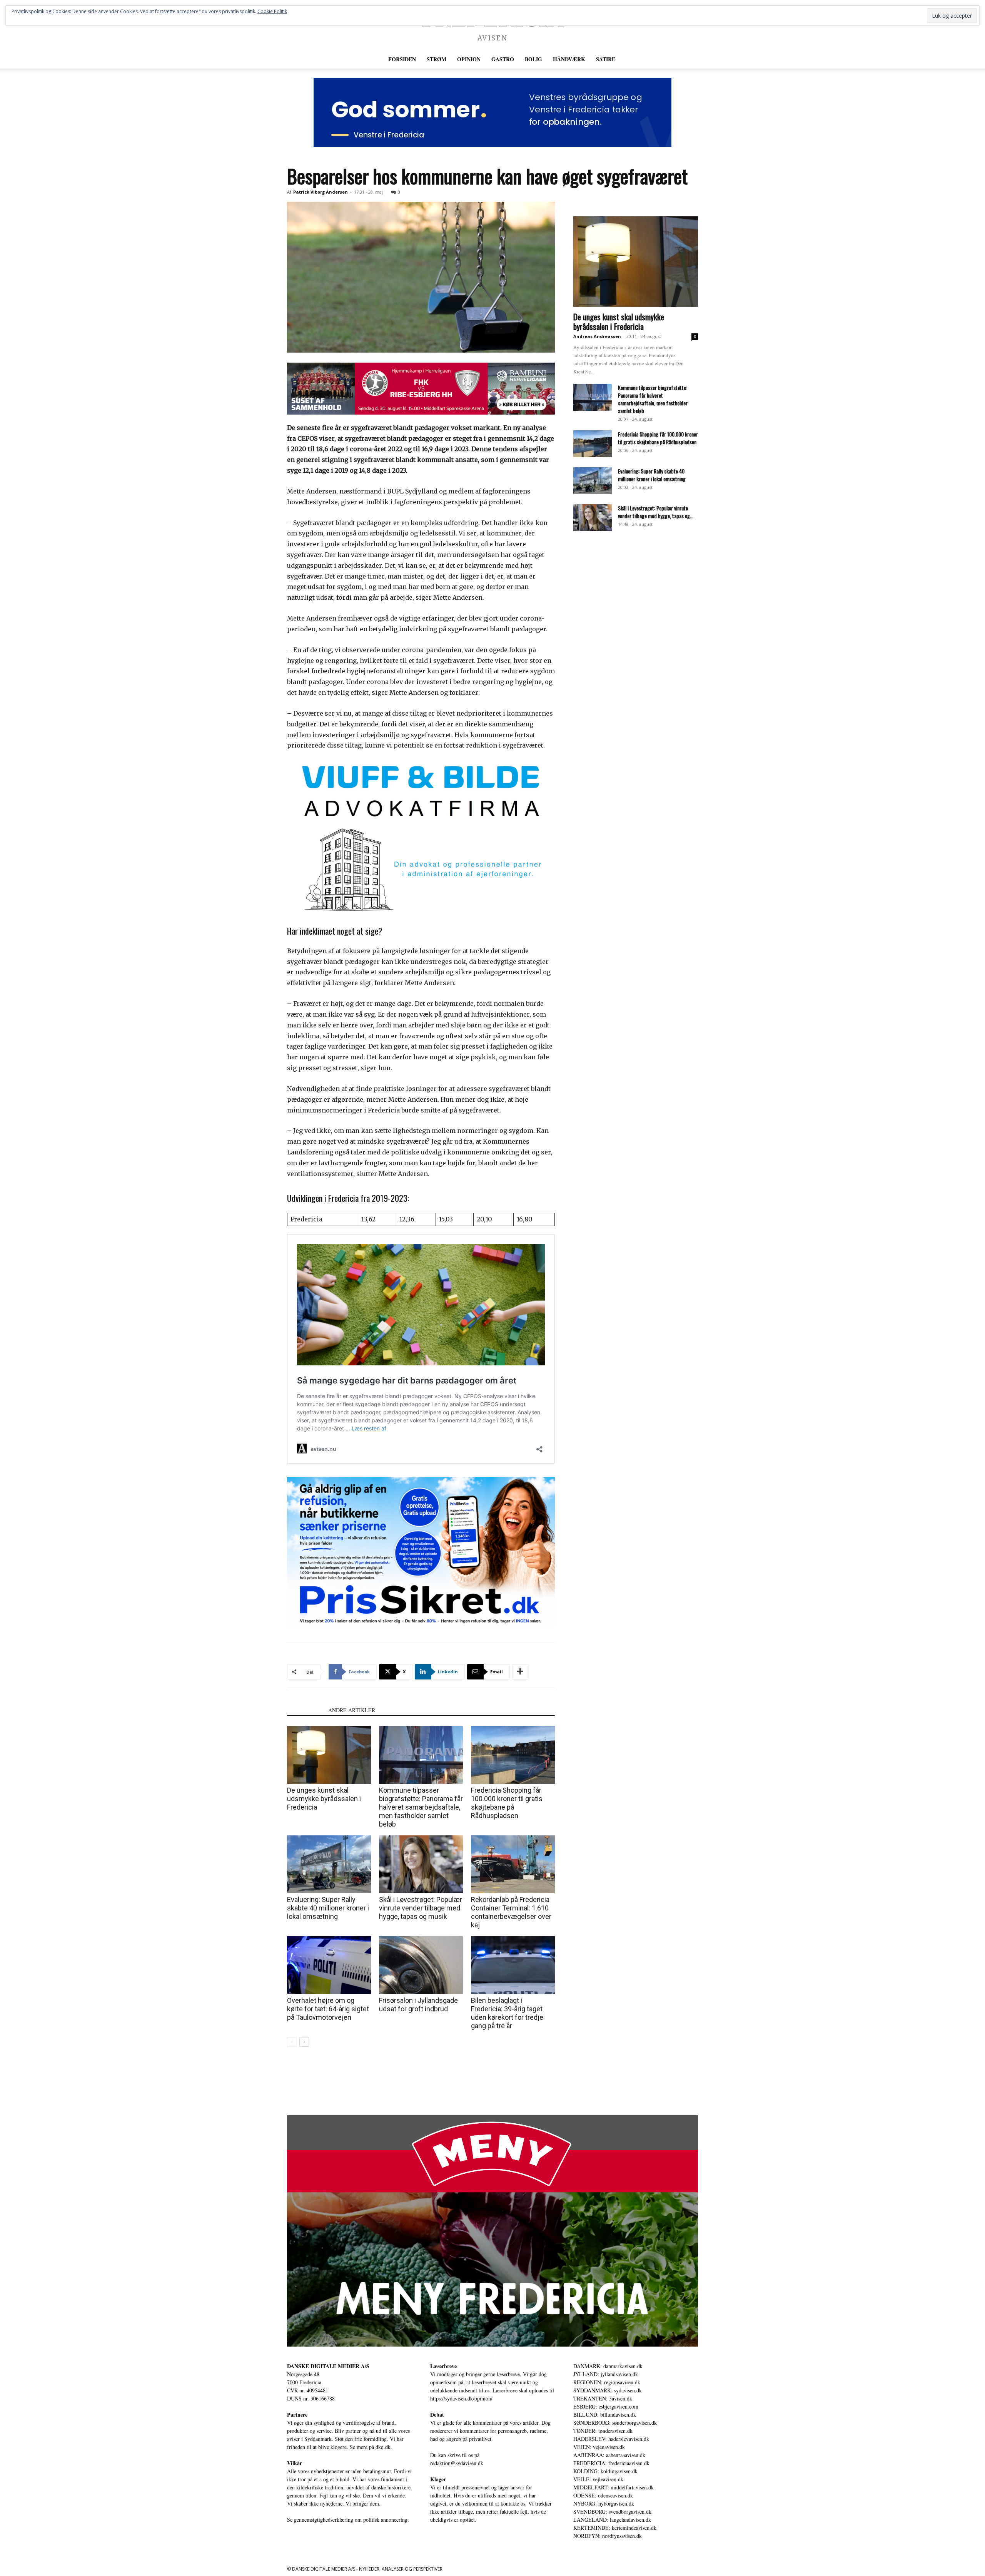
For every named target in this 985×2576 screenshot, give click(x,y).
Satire (606, 59)
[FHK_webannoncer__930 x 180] (421, 389)
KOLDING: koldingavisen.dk (605, 2471)
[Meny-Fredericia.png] (492, 2231)
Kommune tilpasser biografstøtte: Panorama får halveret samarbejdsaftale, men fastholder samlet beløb (421, 1807)
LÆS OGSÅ (305, 1710)
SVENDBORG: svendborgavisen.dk (612, 2512)
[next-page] (304, 2042)
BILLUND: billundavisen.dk (605, 2415)
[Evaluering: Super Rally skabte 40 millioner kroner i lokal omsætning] (329, 1864)
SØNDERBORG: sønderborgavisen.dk (615, 2423)
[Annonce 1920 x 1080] (421, 1552)
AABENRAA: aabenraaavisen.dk (609, 2455)
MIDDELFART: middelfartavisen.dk (614, 2487)
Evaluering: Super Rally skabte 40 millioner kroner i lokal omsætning (328, 1908)
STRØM (437, 59)
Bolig (533, 59)
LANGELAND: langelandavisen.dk (612, 2520)
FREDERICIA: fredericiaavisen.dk (611, 2463)
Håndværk (569, 59)
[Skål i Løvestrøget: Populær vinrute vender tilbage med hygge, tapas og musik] (421, 1864)
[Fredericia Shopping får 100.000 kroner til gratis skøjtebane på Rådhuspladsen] (513, 1755)
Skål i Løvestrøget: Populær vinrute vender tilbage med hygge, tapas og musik (421, 1908)
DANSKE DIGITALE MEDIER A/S (328, 2366)
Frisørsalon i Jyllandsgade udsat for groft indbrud (418, 2005)
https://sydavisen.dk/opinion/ (461, 2398)
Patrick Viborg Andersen (321, 192)
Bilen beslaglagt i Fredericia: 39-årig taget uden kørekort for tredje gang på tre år (507, 2013)
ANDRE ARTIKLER (352, 1710)
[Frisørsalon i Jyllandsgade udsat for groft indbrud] (421, 1965)
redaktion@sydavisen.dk (457, 2463)
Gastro (503, 59)
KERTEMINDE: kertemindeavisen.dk (615, 2528)
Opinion (469, 59)
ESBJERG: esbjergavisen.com (606, 2406)
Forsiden (402, 59)
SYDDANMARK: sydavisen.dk (608, 2390)
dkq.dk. (384, 2447)
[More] (521, 1672)
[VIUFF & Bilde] (421, 836)
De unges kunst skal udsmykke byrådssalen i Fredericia (324, 1799)
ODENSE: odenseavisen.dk (603, 2495)
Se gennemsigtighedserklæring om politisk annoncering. (348, 2520)
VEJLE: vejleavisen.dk (598, 2479)
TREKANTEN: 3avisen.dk (603, 2398)
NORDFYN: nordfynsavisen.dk (608, 2536)
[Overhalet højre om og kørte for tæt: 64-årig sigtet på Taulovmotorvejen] (329, 1965)
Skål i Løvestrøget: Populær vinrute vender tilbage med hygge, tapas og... (656, 512)
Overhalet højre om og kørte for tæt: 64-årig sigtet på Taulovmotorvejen (328, 2009)
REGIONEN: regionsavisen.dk (607, 2382)
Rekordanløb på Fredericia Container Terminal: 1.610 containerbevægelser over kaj (511, 1912)
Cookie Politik (272, 11)
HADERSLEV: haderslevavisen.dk (611, 2439)
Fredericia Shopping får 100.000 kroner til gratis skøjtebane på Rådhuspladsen (507, 1803)
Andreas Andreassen (597, 336)
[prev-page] (292, 2042)
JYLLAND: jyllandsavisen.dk (606, 2374)
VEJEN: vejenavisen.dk (599, 2447)
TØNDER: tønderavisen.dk (603, 2431)
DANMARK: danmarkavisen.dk (608, 2366)
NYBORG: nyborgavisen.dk (604, 2503)
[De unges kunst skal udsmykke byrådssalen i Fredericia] (329, 1755)
